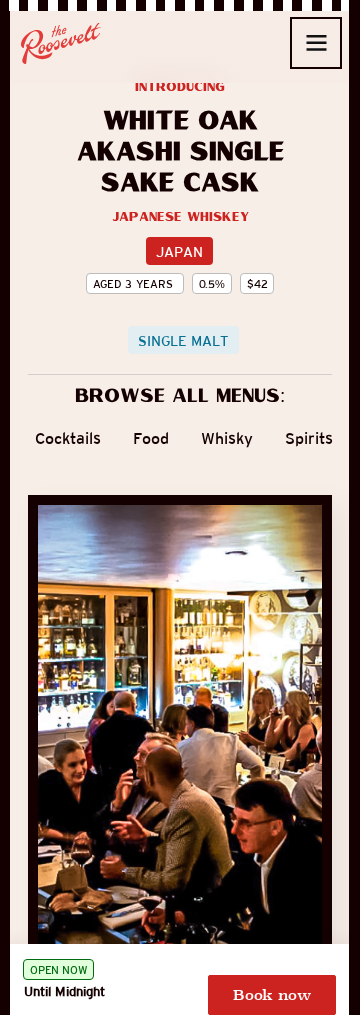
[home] (61, 43)
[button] (316, 43)
